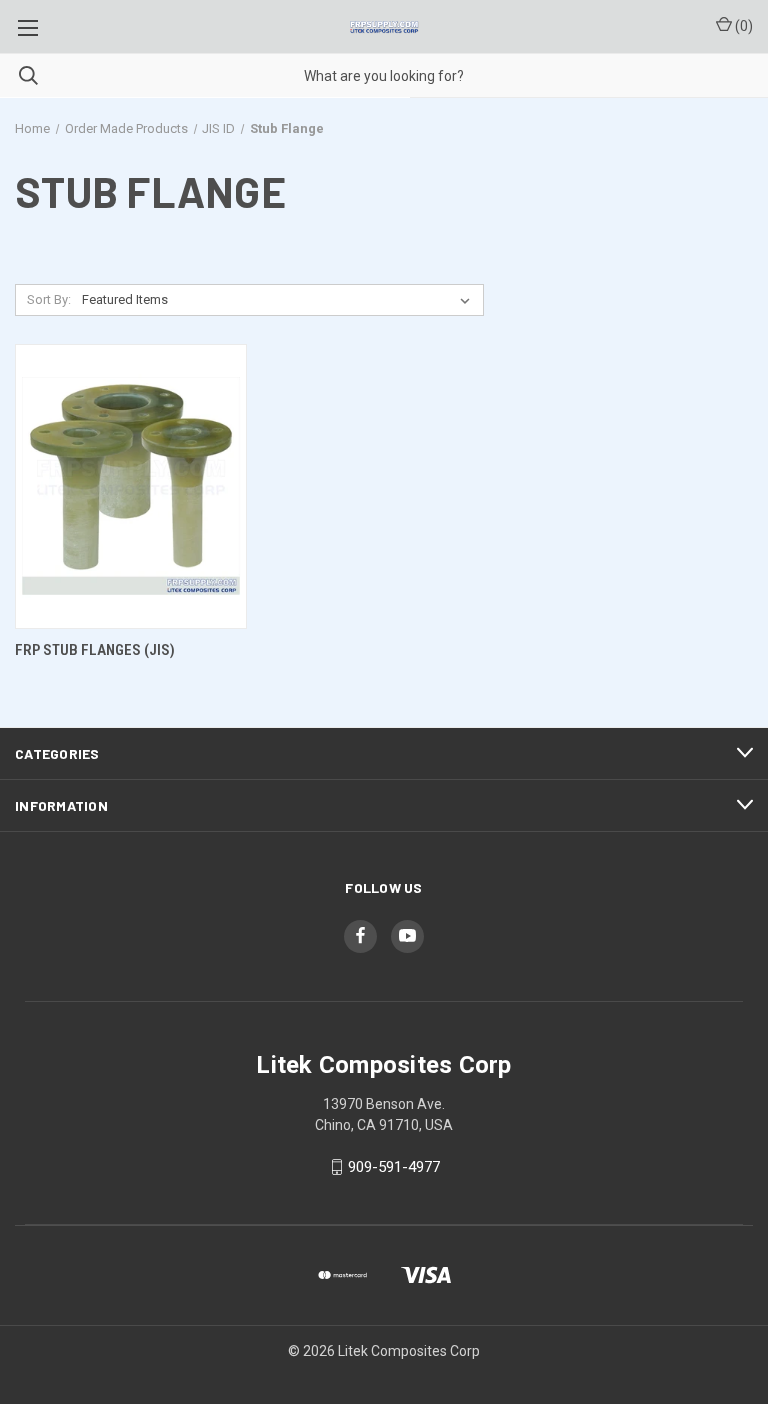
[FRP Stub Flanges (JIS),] (131, 486)
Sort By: (49, 299)
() (742, 26)
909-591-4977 (394, 1167)
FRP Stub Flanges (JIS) (95, 650)
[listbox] (280, 300)
